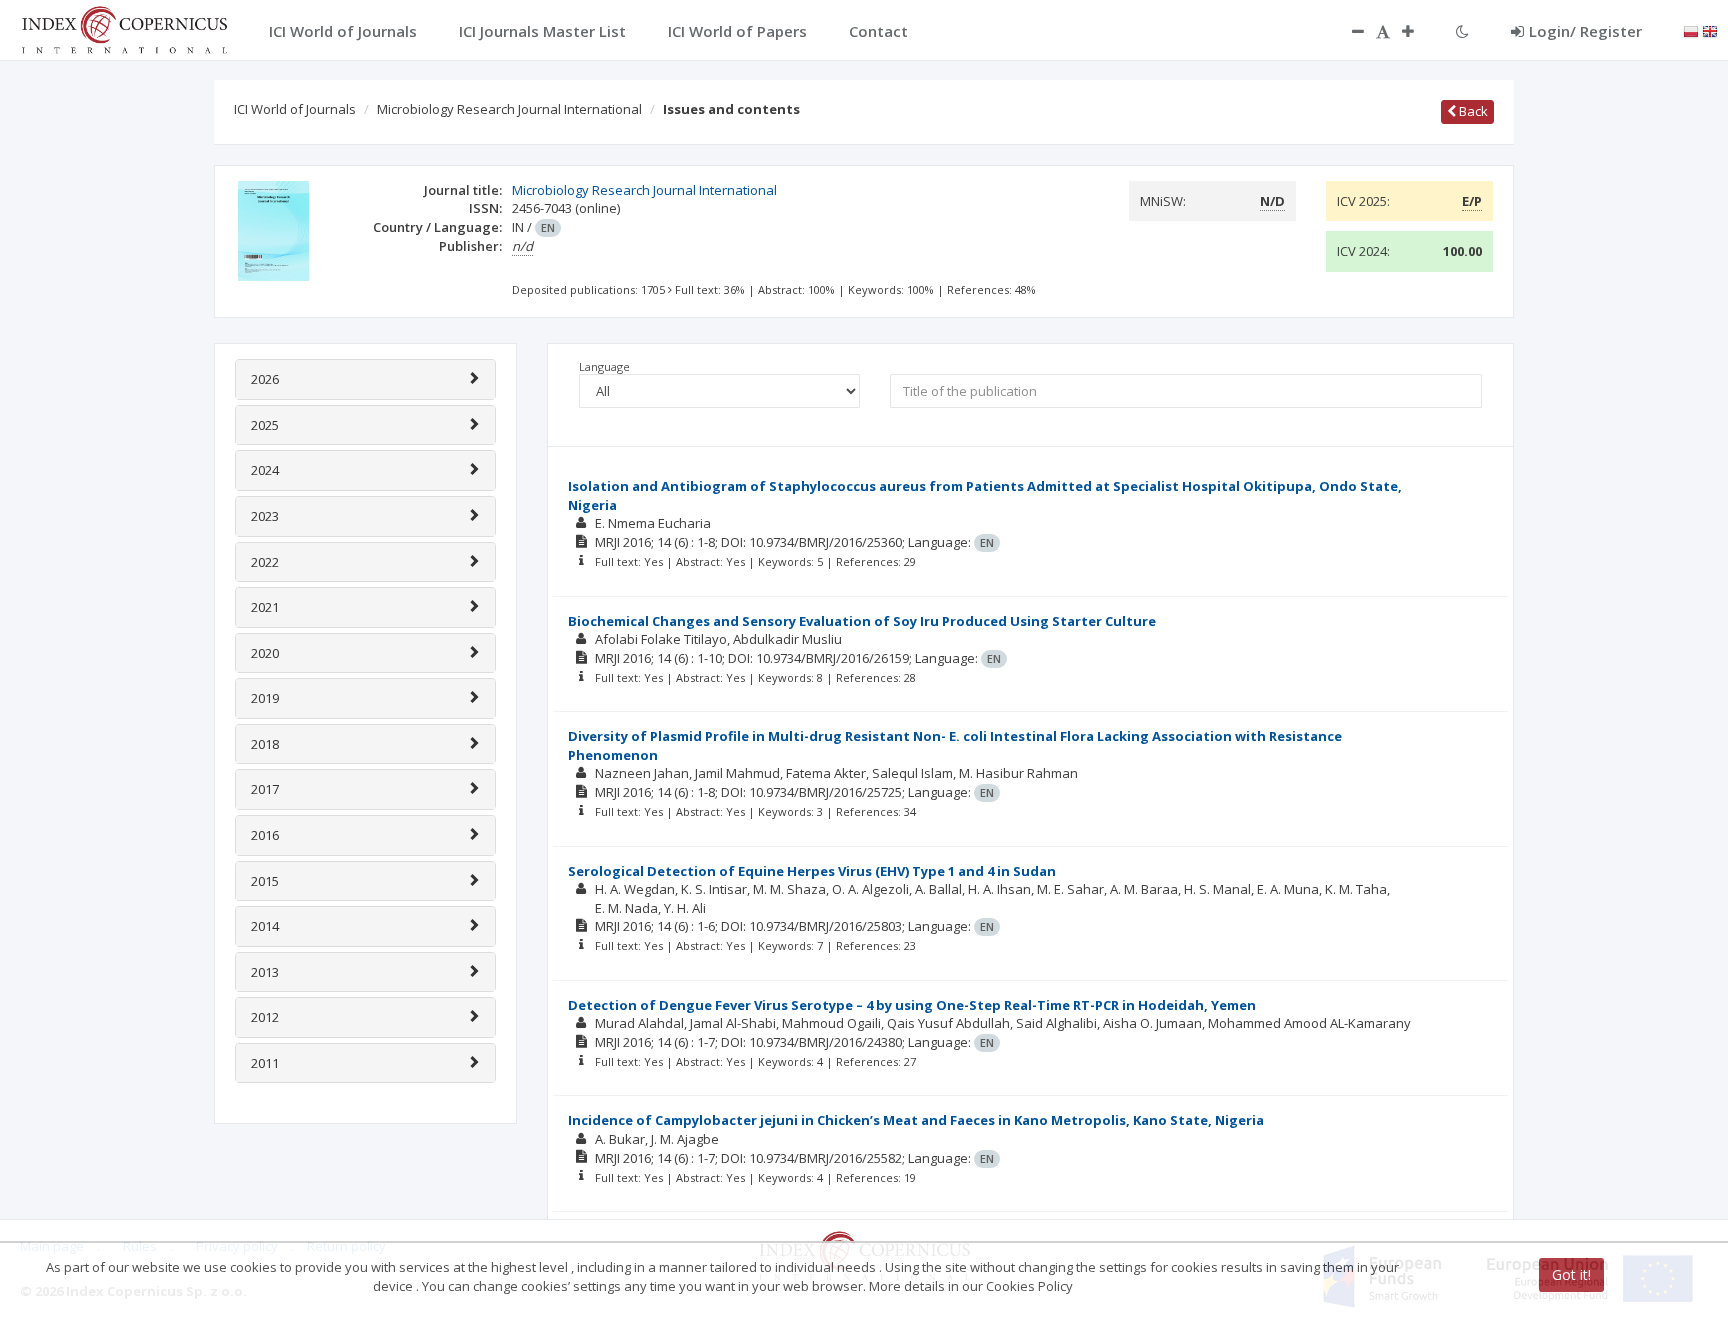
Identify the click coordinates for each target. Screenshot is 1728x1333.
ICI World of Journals (295, 109)
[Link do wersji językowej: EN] (1710, 30)
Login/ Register (1585, 31)
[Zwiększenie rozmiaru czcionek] (1418, 31)
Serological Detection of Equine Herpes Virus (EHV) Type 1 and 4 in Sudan (812, 871)
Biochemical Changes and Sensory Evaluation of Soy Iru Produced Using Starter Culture (862, 621)
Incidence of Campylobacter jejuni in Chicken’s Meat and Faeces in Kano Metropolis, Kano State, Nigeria (916, 1120)
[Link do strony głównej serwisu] (124, 28)
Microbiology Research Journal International (509, 109)
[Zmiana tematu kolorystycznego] (1462, 31)
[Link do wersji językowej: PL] (1691, 30)
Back (1472, 111)
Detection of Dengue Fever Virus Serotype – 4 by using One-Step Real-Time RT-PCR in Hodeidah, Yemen (912, 1005)
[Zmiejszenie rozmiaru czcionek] (1348, 31)
